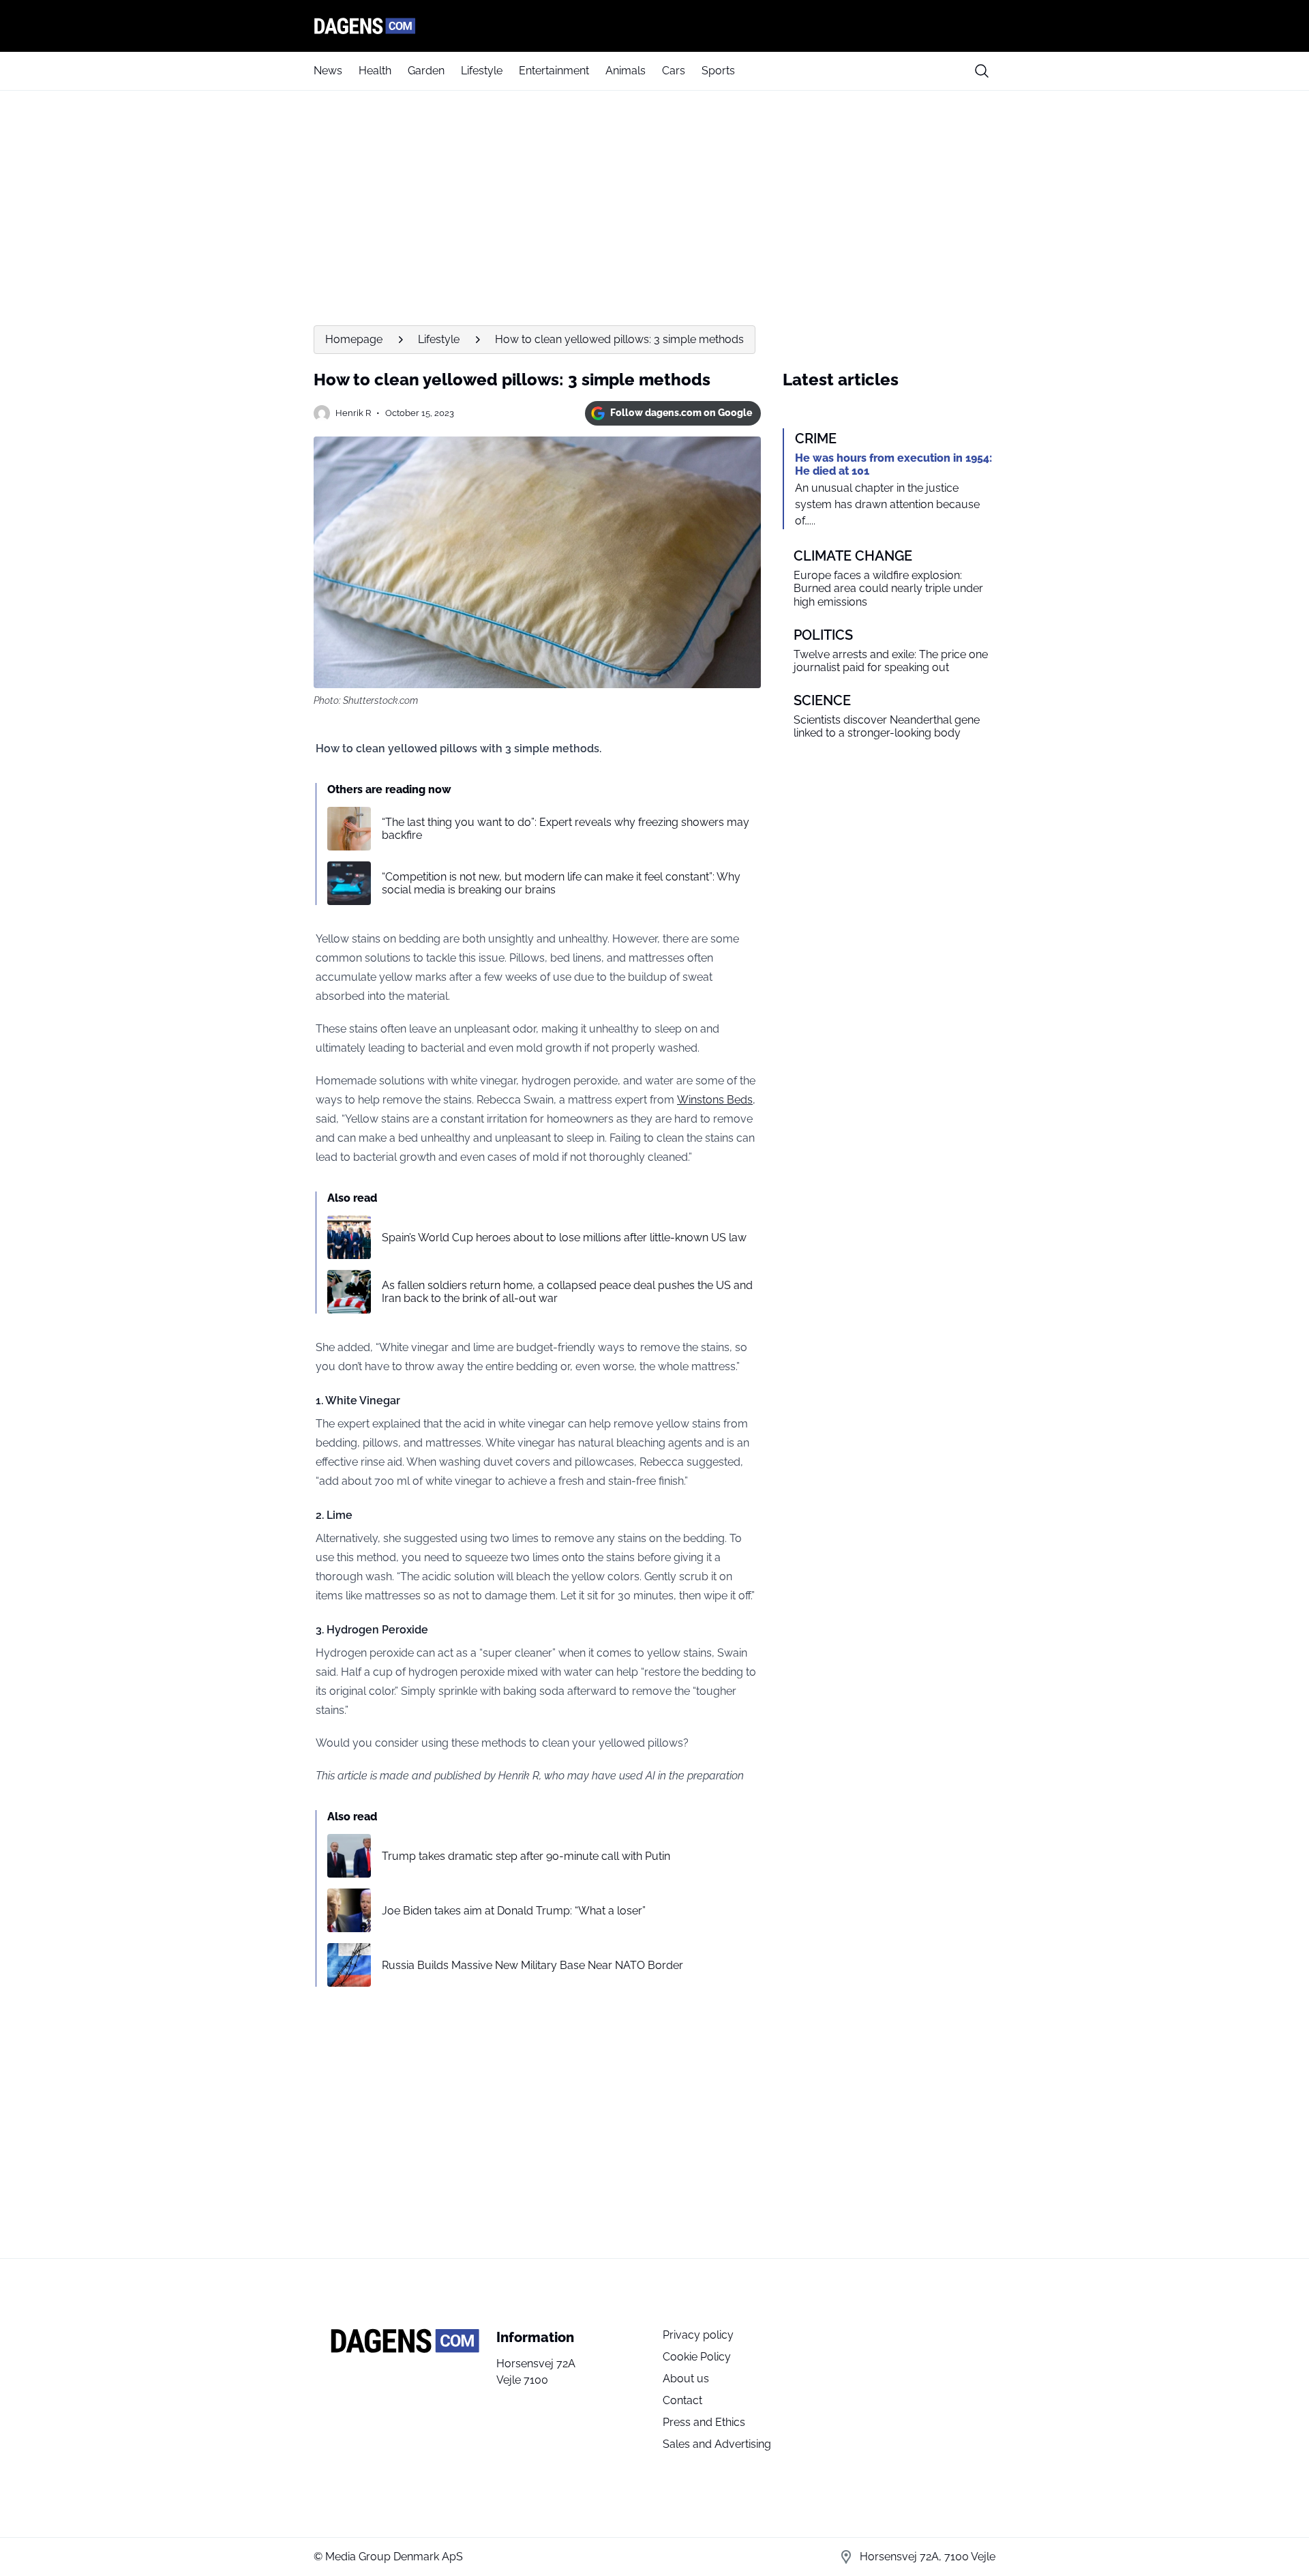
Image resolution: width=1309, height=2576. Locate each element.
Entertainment (554, 71)
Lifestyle (482, 71)
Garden (426, 71)
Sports (718, 71)
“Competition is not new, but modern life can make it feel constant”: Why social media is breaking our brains (561, 883)
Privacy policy (698, 2335)
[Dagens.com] (654, 26)
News (328, 71)
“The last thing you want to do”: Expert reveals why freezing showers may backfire (566, 829)
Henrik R (353, 413)
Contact (682, 2400)
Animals (626, 71)
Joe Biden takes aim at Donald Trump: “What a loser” (514, 1911)
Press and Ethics (704, 2422)
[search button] (982, 71)
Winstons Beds (715, 1100)
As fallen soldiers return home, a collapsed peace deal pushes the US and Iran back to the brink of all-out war (567, 1292)
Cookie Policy (697, 2357)
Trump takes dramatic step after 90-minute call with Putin (526, 1856)
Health (375, 71)
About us (686, 2379)
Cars (674, 71)
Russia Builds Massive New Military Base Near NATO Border (532, 1965)
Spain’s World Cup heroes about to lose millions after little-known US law (564, 1238)
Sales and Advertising (717, 2444)
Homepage (354, 339)
